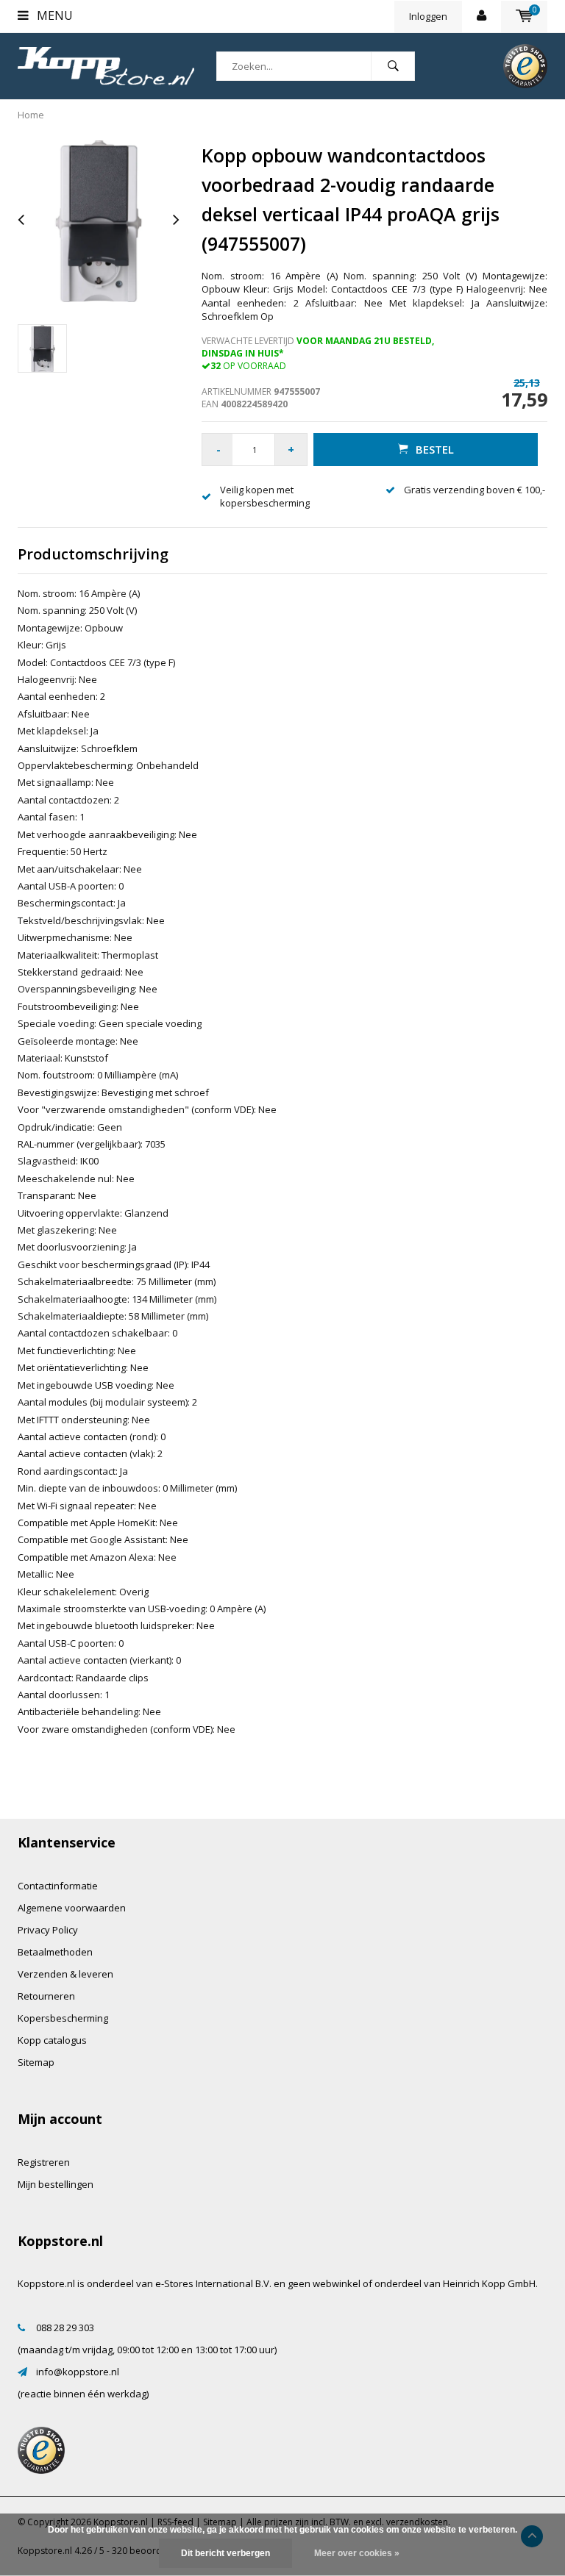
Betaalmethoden (55, 1952)
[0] (524, 16)
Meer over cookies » (357, 2553)
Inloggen (428, 16)
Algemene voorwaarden (72, 1908)
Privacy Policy (48, 1930)
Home (31, 115)
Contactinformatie (58, 1886)
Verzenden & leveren (65, 1974)
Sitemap (36, 2062)
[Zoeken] (393, 66)
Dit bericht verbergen (225, 2553)
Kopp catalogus (52, 2040)
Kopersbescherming (63, 2018)
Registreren (44, 2162)
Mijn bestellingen (56, 2184)
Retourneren (46, 1996)
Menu (53, 15)
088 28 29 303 (65, 2328)
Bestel (435, 449)
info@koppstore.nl (78, 2372)
